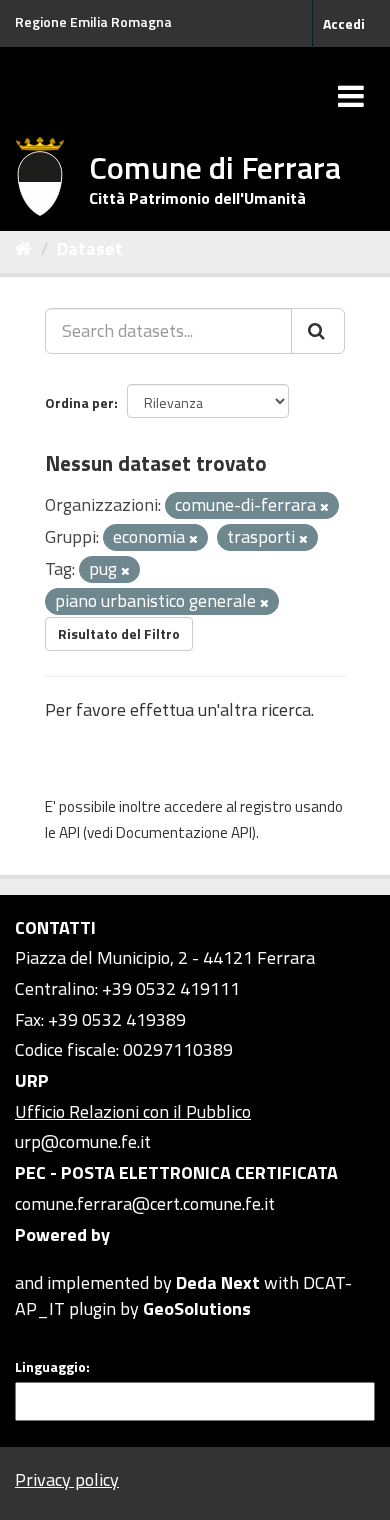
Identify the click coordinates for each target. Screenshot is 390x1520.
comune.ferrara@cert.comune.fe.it (145, 1203)
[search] (318, 331)
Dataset (90, 248)
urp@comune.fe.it (83, 1141)
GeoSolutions (197, 1308)
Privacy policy (67, 1479)
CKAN (49, 1259)
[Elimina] (324, 507)
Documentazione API (184, 832)
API (69, 832)
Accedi (344, 23)
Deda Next (218, 1282)
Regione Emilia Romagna (93, 21)
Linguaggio (50, 1367)
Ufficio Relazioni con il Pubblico (133, 1111)
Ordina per (79, 402)
